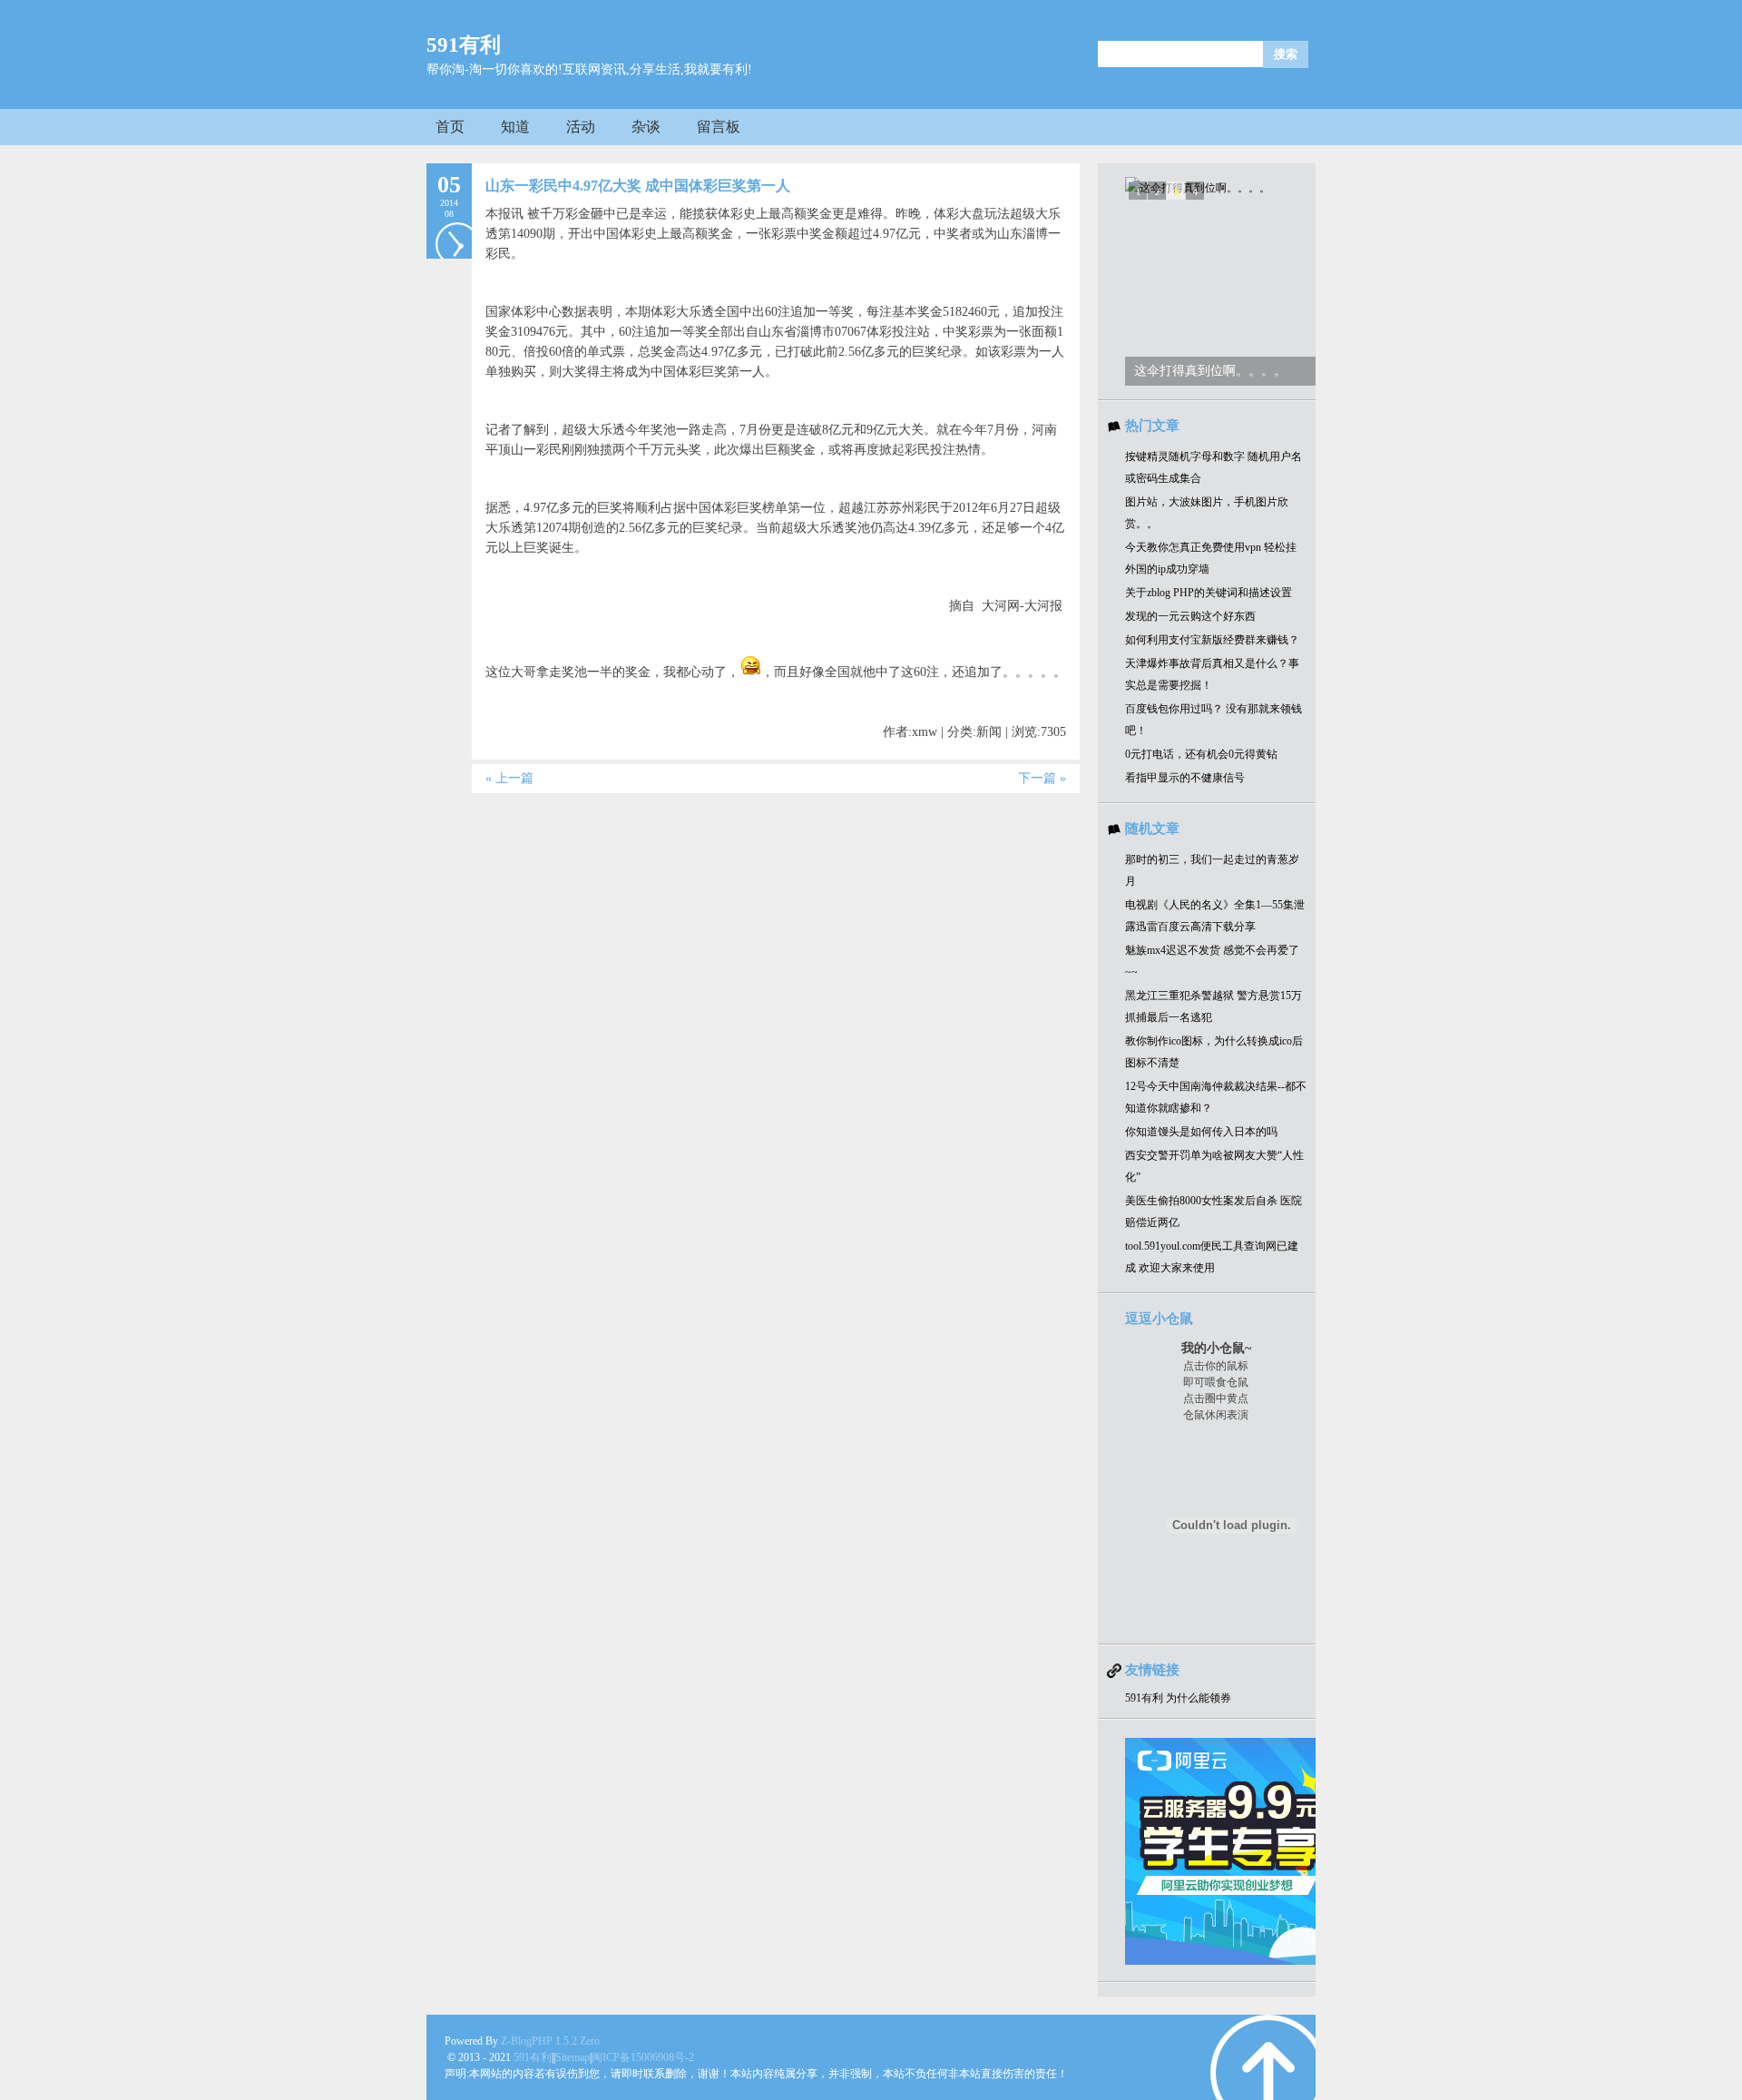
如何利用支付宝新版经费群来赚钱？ (1212, 640)
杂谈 (646, 127)
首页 (450, 127)
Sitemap (573, 2057)
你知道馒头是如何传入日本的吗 (1201, 1132)
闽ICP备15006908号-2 (643, 2057)
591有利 (464, 45)
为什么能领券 (1199, 1698)
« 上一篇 (509, 778)
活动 (581, 127)
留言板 (719, 127)
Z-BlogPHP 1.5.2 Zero (550, 2041)
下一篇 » (1042, 778)
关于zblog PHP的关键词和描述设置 (1209, 593)
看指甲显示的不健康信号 (1185, 778)
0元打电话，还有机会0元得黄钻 (1201, 754)
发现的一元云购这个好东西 (1190, 616)
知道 (515, 127)
